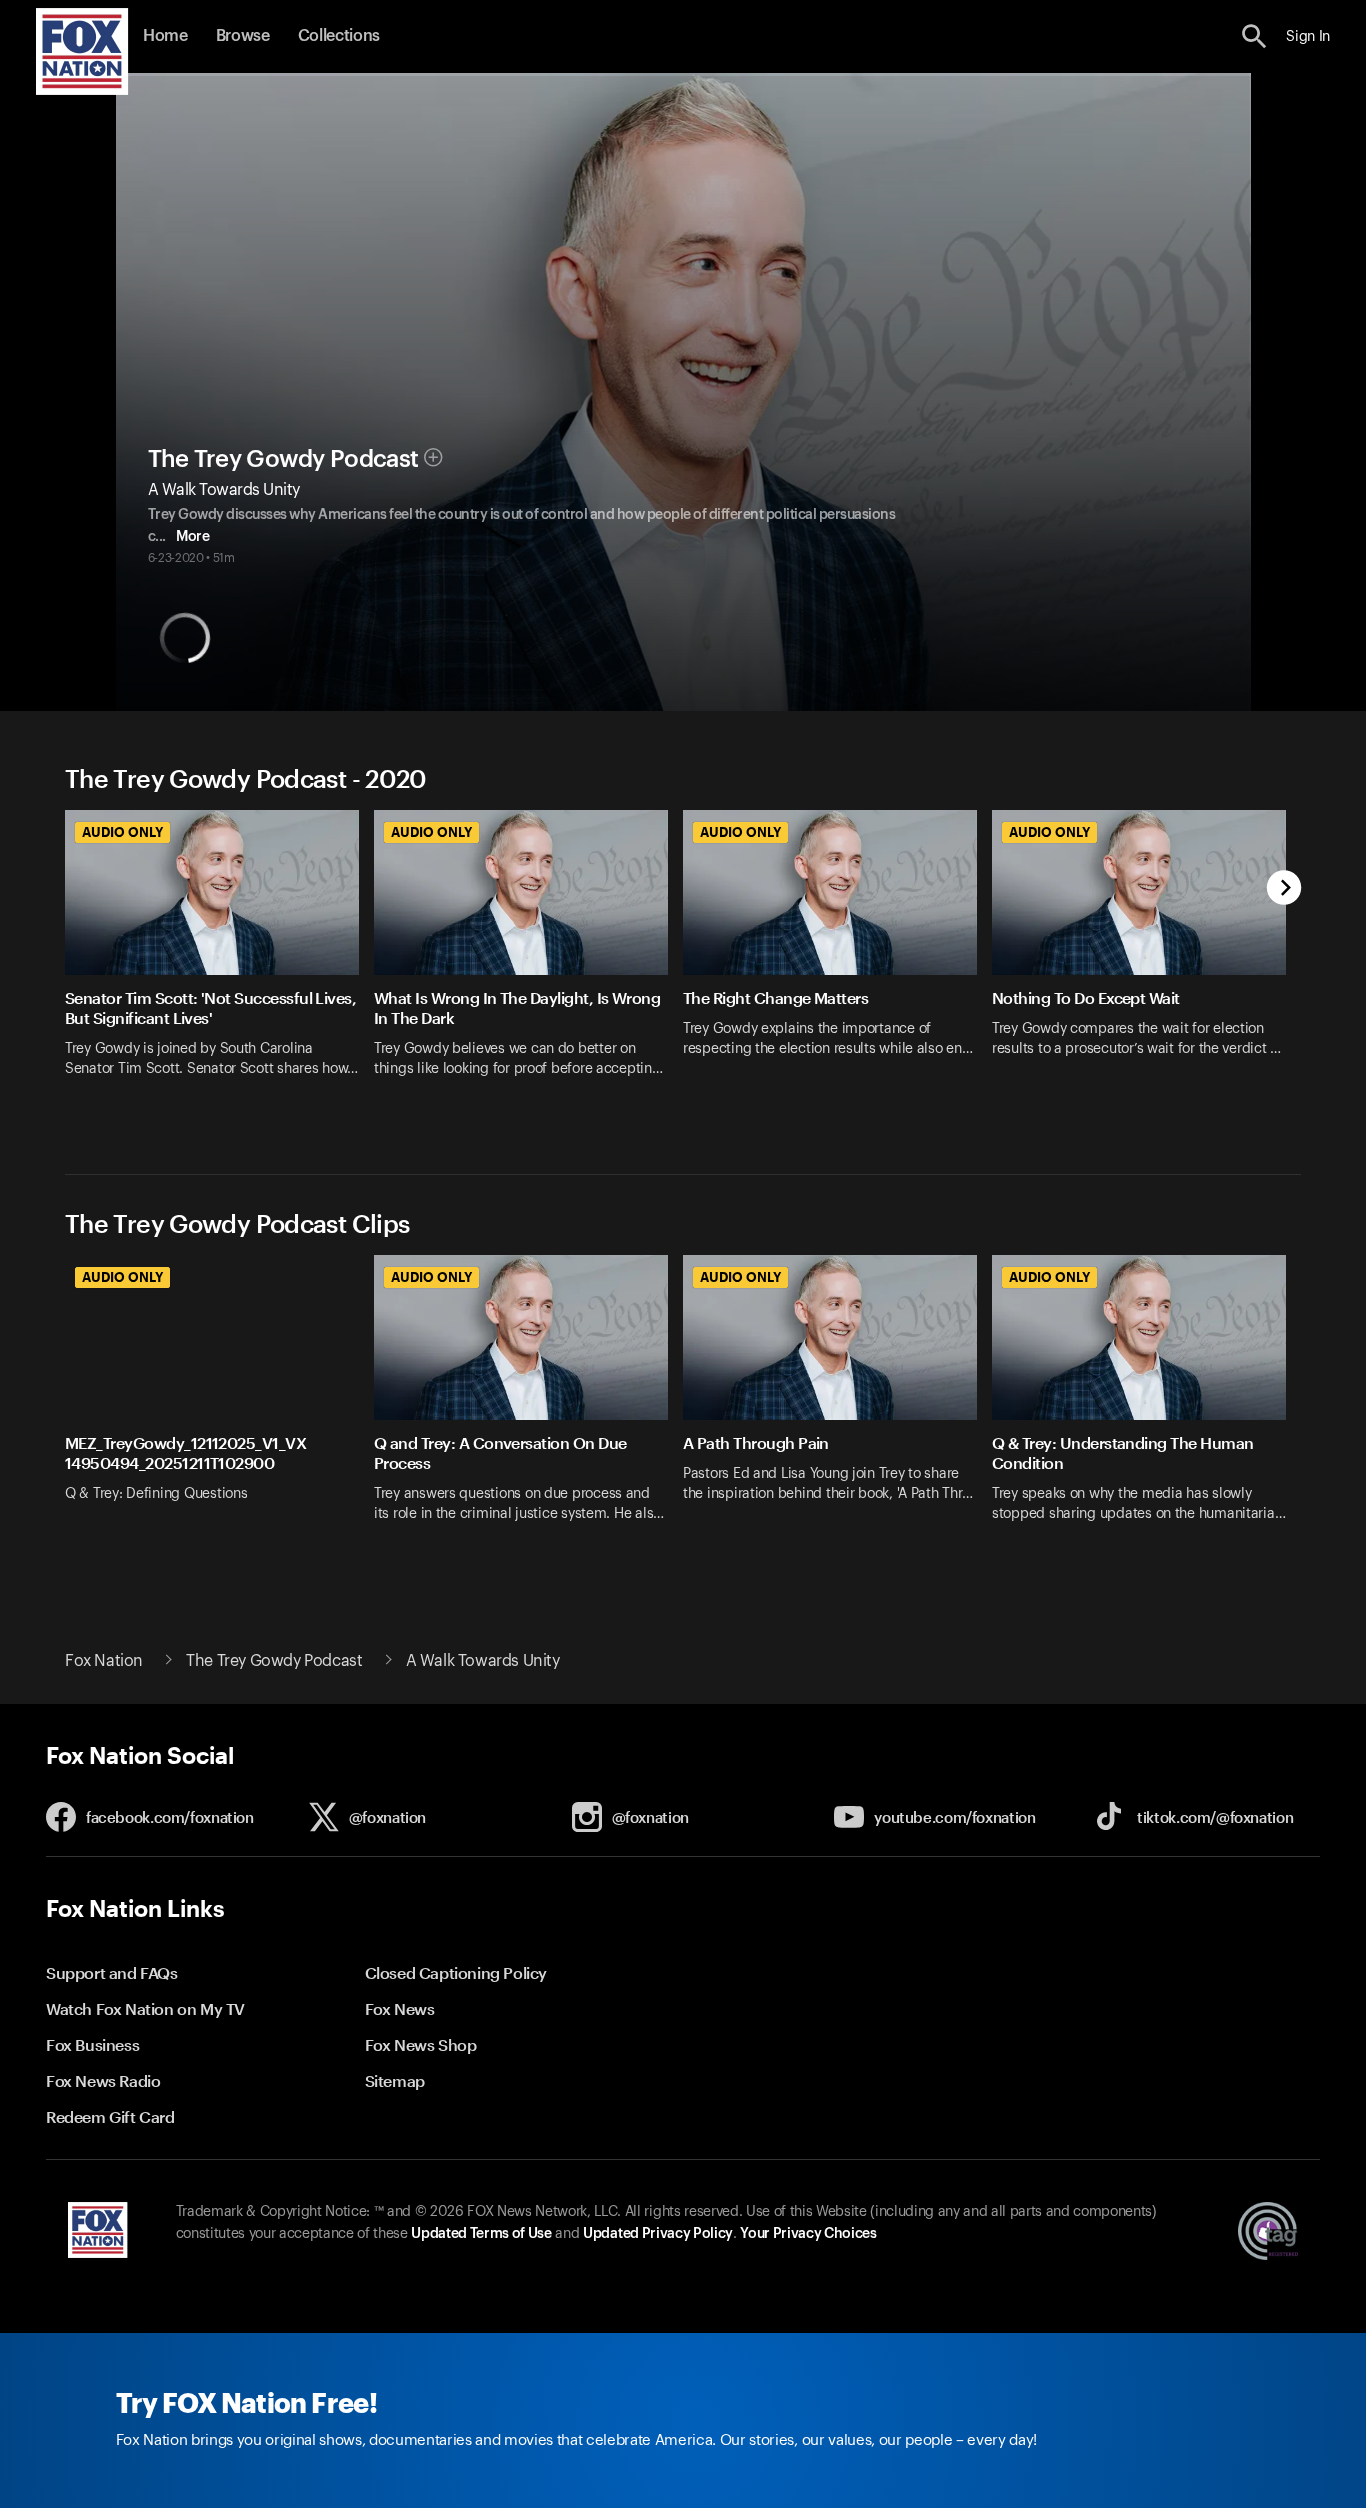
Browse (243, 36)
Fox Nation (104, 1661)
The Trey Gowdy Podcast (283, 459)
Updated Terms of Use (481, 2234)
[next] (1284, 889)
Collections (339, 36)
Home (165, 36)
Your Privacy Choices (808, 2234)
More (192, 537)
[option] (219, 966)
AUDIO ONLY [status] (122, 832)
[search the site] (1254, 36)
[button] (1254, 36)
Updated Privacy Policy (658, 2234)
